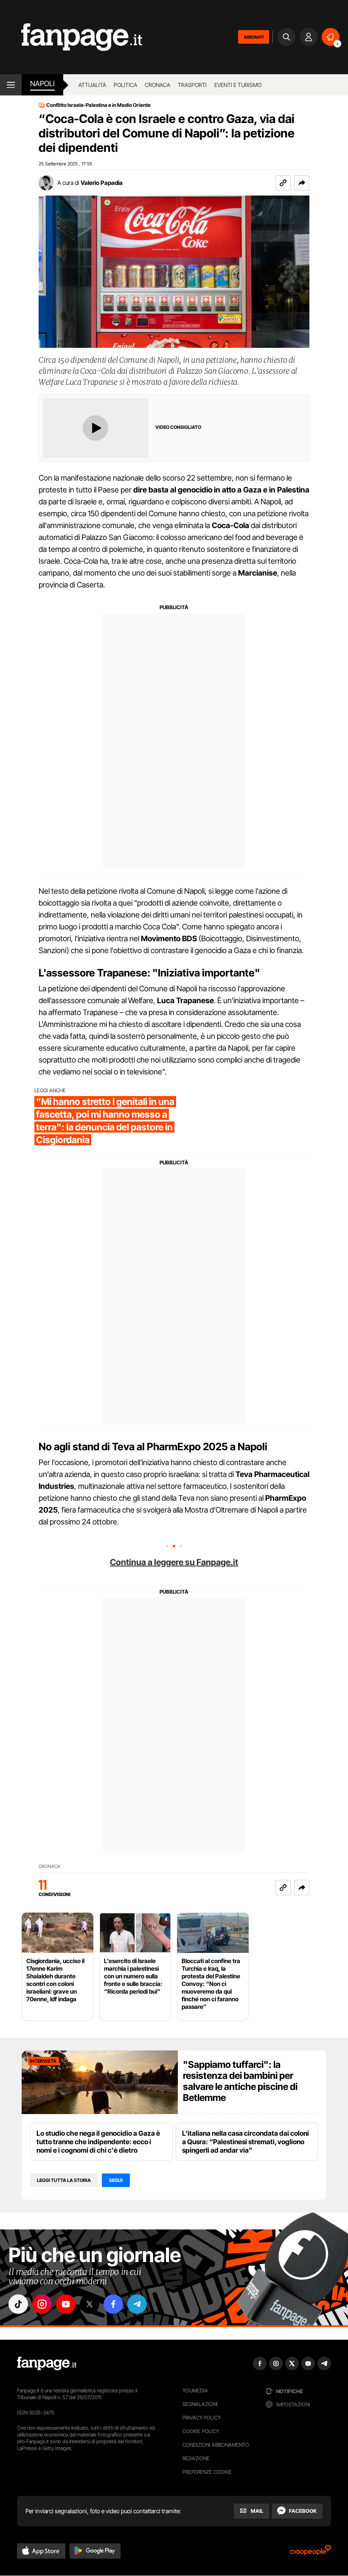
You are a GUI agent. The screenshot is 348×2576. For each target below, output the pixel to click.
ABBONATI (254, 37)
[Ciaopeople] (311, 2553)
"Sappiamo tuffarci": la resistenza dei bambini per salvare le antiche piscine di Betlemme (240, 2081)
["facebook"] (113, 2304)
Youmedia (195, 2390)
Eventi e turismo (238, 85)
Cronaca (157, 85)
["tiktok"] (18, 2304)
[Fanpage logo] (71, 37)
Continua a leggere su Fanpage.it (174, 1562)
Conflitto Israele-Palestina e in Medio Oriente (98, 105)
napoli (42, 84)
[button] (302, 183)
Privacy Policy (202, 2418)
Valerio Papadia (102, 183)
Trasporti (192, 85)
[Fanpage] (47, 2363)
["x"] (90, 2304)
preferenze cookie (207, 2472)
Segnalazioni (200, 2404)
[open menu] (11, 85)
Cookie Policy (201, 2431)
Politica (125, 85)
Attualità (92, 85)
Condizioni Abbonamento (216, 2445)
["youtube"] (66, 2304)
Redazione (196, 2458)
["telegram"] (137, 2304)
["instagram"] (42, 2304)
